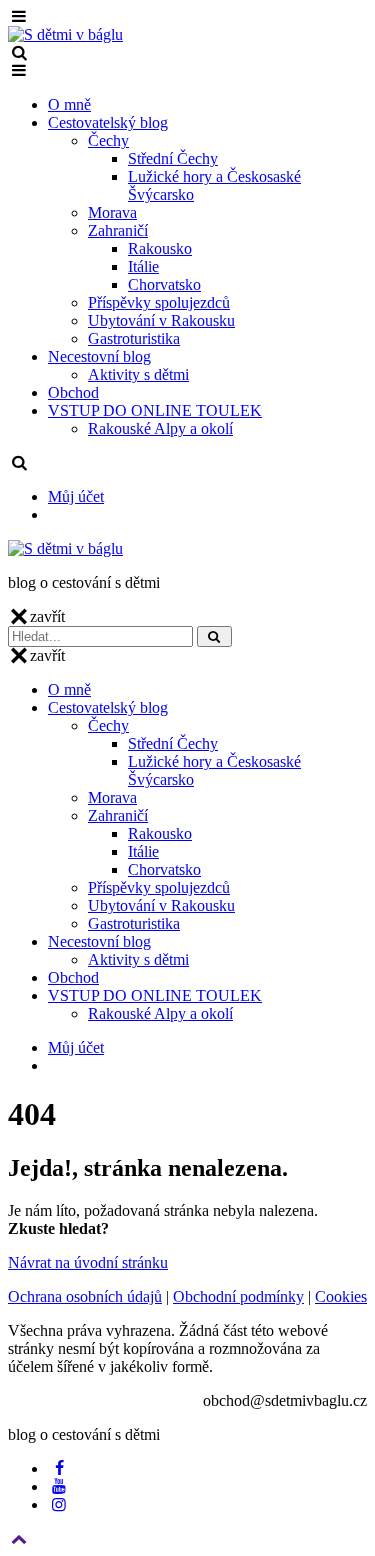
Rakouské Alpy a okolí (160, 428)
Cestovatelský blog (108, 122)
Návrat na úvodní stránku (88, 1262)
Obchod (73, 392)
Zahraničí (118, 230)
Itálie (143, 266)
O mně (69, 104)
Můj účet (76, 496)
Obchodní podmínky (238, 1296)
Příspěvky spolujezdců (159, 302)
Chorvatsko (164, 284)
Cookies (341, 1296)
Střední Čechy (173, 158)
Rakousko (160, 248)
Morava (112, 212)
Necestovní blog (99, 356)
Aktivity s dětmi (138, 374)
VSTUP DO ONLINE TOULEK (155, 410)
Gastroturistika (134, 338)
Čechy (108, 140)
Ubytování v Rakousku (161, 320)
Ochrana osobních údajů (85, 1296)
